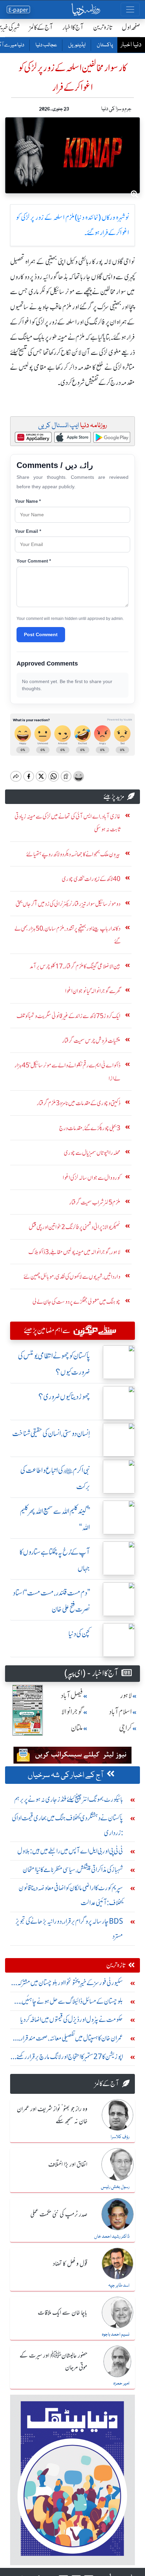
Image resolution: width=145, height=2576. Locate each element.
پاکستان (105, 45)
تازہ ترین (103, 27)
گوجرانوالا (72, 1712)
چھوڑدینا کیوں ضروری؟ (64, 1397)
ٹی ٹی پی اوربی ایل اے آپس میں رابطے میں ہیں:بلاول (70, 1851)
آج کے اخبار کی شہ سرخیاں (66, 1775)
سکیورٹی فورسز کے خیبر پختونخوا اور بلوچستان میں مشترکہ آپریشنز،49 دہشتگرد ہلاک (70, 1984)
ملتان (77, 1728)
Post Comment (41, 634)
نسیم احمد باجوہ (116, 2335)
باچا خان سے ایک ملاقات (63, 2313)
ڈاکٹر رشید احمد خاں (112, 2237)
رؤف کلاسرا (120, 2137)
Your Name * (28, 501)
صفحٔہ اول (131, 27)
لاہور (126, 1696)
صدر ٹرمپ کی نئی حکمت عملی (59, 2215)
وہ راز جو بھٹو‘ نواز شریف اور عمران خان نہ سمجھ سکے (52, 2115)
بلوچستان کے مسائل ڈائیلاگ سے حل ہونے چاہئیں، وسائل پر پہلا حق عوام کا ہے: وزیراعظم (72, 2003)
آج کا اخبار (73, 27)
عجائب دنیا (46, 45)
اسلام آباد (120, 1712)
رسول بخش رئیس (115, 2187)
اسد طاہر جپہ (119, 2286)
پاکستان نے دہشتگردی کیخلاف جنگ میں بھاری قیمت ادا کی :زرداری (67, 1825)
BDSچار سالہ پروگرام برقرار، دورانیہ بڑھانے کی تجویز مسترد (69, 1929)
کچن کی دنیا (79, 1634)
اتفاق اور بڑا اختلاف (68, 2165)
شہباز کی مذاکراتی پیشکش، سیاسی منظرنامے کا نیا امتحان (73, 1869)
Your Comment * (34, 561)
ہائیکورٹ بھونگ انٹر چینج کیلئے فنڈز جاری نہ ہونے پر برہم (69, 1799)
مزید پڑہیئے (114, 796)
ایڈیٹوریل (77, 45)
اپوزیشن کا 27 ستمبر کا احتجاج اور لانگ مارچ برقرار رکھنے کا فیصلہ (68, 2058)
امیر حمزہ (121, 2384)
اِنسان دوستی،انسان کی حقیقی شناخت (51, 1434)
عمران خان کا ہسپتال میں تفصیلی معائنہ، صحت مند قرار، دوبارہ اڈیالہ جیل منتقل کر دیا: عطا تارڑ (71, 2040)
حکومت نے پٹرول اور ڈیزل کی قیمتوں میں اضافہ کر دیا (72, 2019)
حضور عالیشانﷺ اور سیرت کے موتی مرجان (53, 2362)
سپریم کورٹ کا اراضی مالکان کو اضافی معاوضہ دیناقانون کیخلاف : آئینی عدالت (71, 1895)
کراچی (125, 1728)
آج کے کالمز (41, 27)
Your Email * (28, 531)
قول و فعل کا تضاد (70, 2264)
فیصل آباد (72, 1696)
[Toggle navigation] (130, 9)
